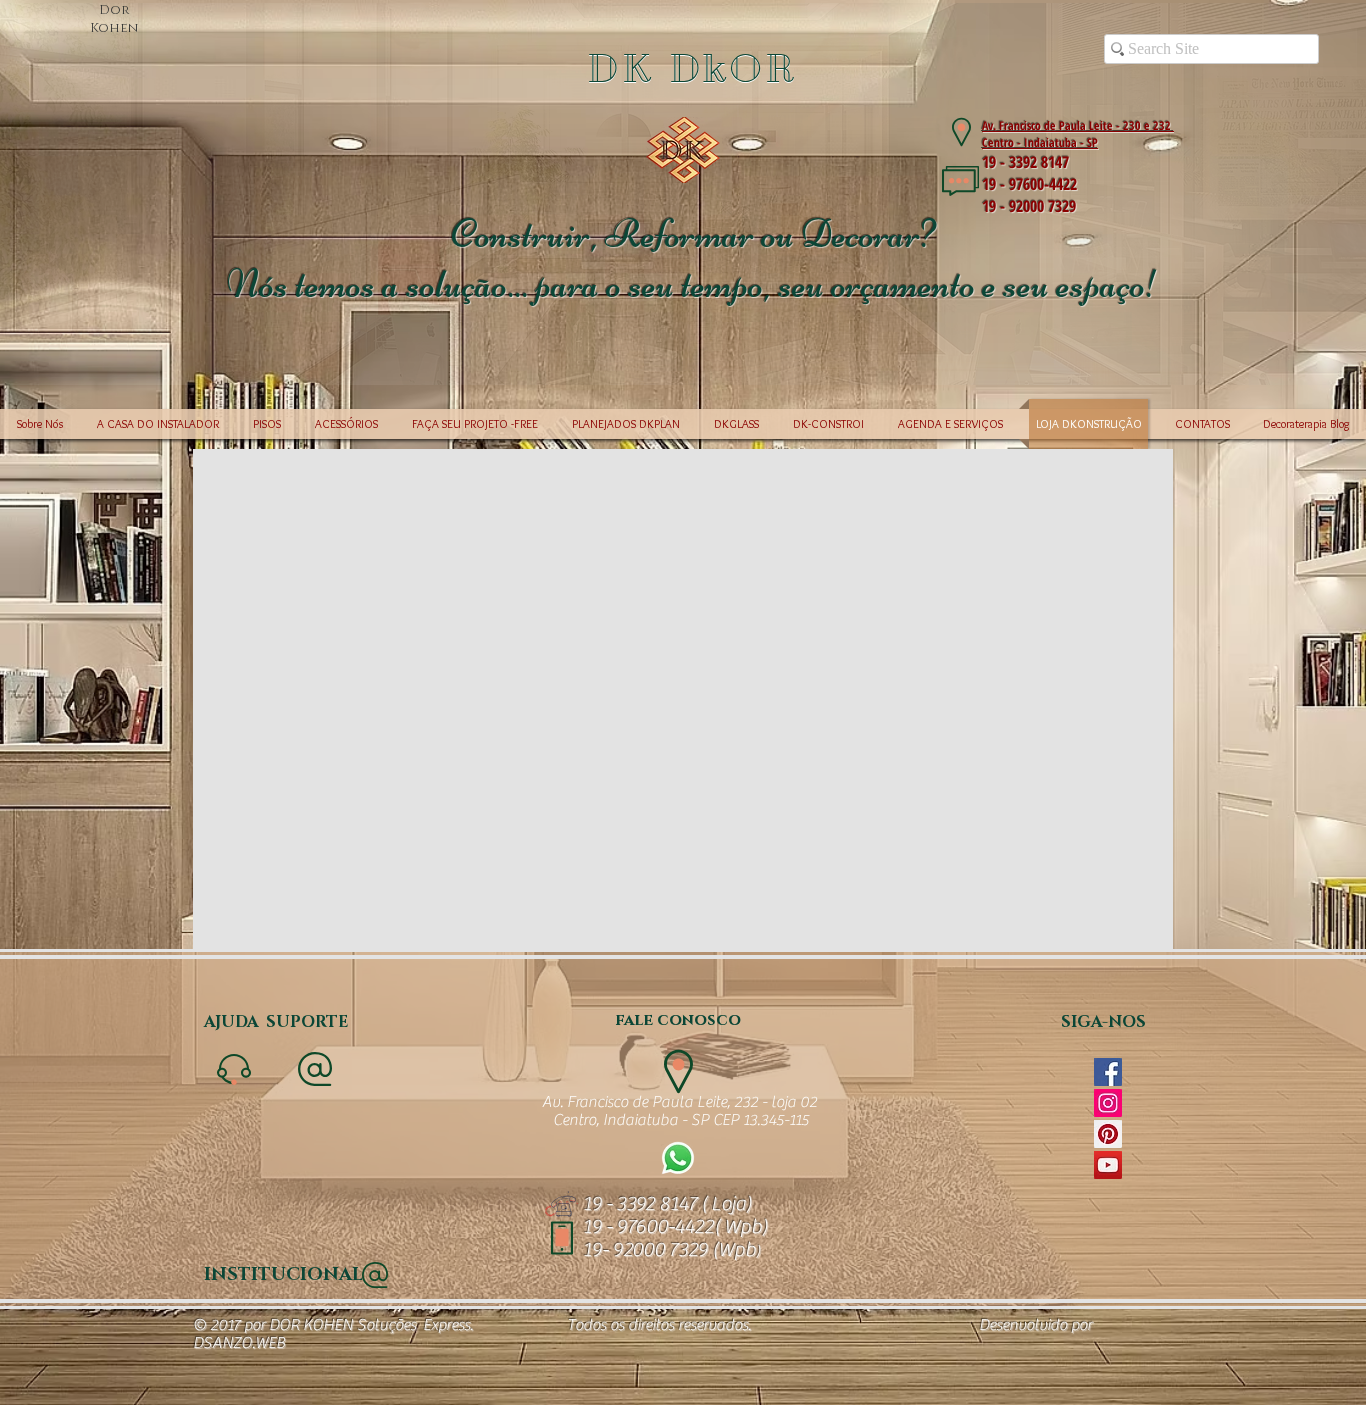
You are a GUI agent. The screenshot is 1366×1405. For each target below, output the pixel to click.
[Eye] (678, 1158)
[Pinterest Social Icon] (1108, 1134)
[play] (1310, 367)
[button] (683, 194)
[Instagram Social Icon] (1108, 1103)
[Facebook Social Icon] (1108, 1072)
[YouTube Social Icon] (1108, 1165)
